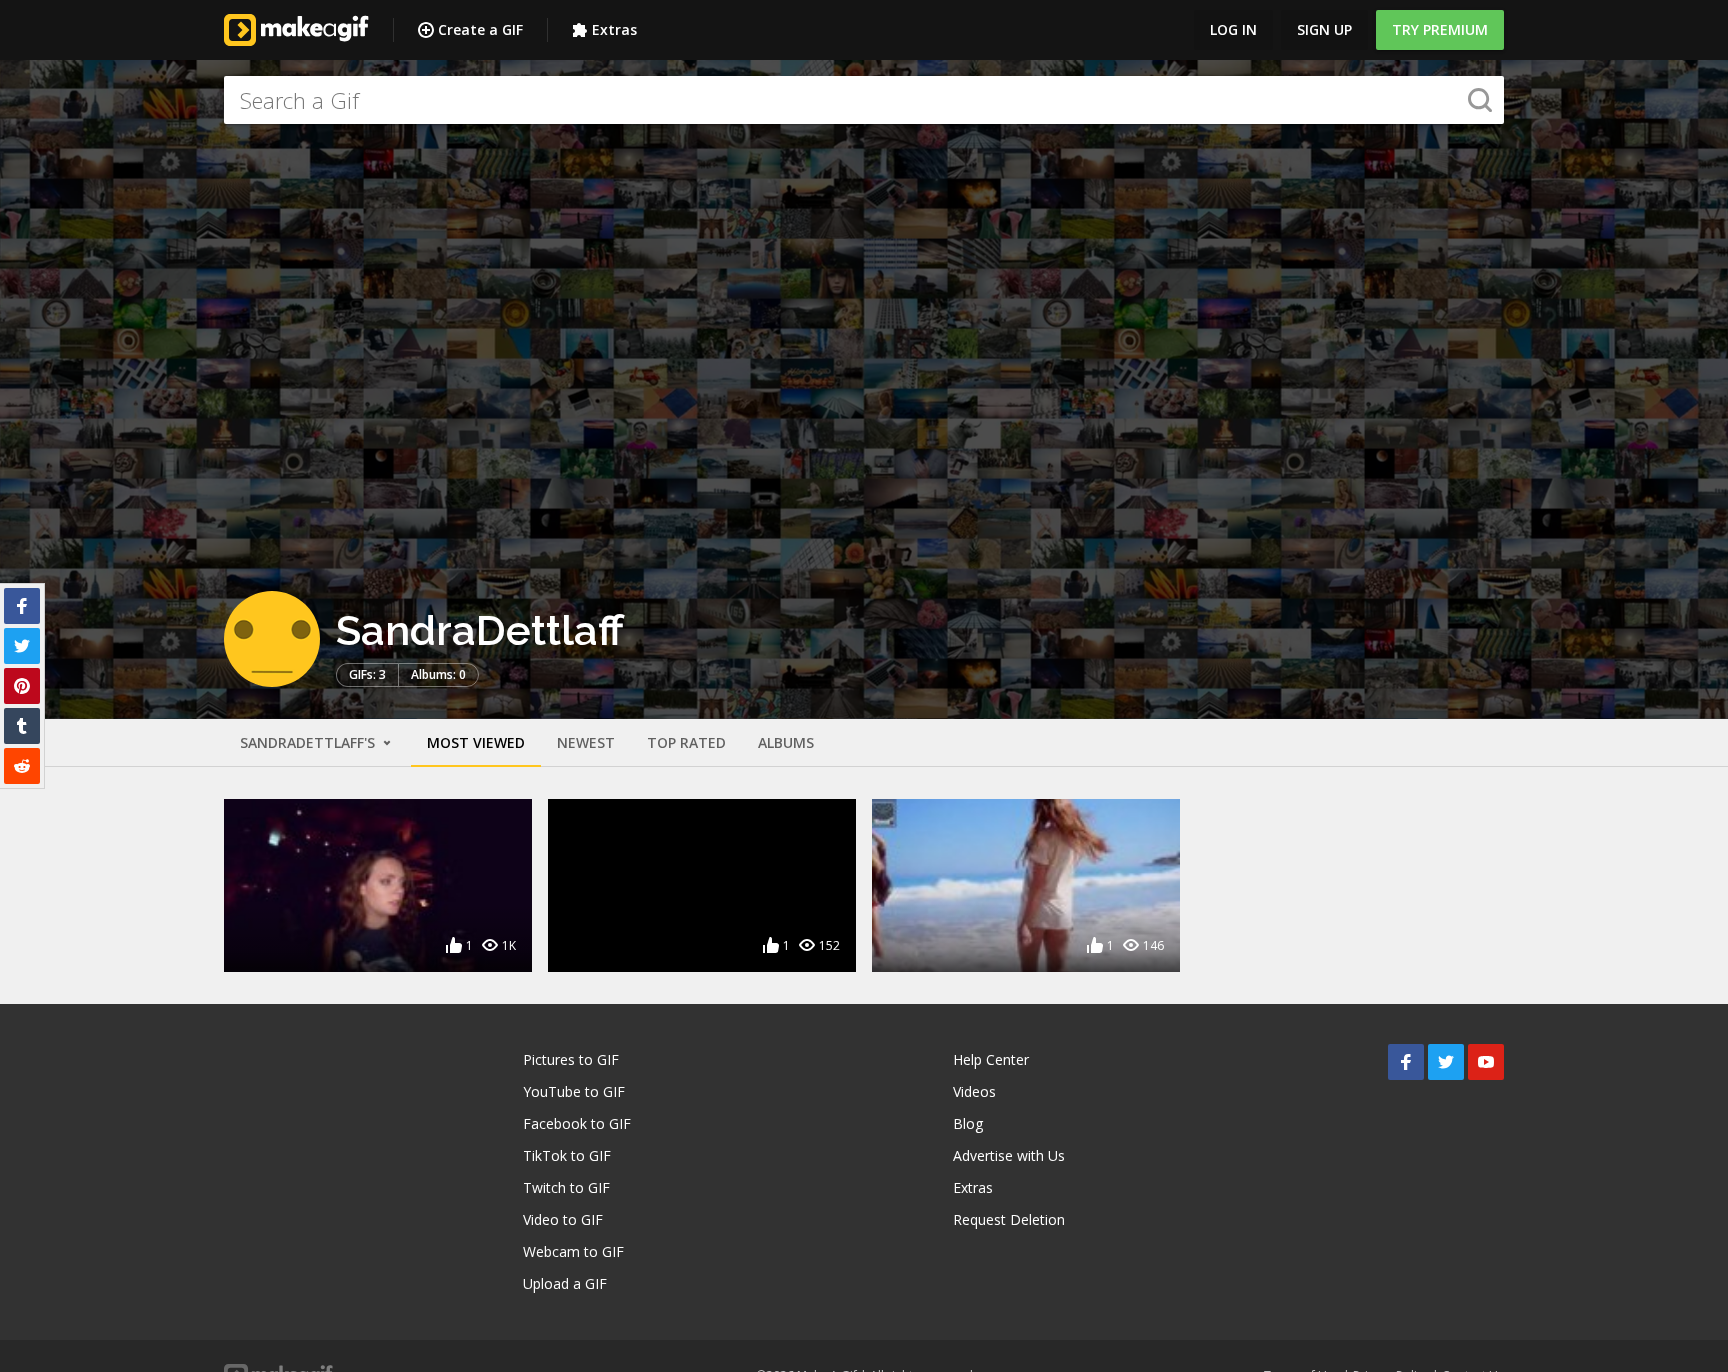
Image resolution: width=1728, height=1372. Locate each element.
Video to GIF (563, 1219)
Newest (586, 742)
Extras (614, 29)
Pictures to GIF (571, 1059)
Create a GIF (480, 29)
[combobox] (864, 100)
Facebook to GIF (577, 1123)
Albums (786, 742)
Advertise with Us (1009, 1155)
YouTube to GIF (574, 1091)
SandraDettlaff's (309, 742)
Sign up (1324, 29)
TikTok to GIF (567, 1155)
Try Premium (1440, 29)
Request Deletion (1009, 1219)
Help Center (991, 1059)
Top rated (686, 742)
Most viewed (476, 742)
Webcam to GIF (573, 1251)
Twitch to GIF (566, 1187)
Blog (968, 1123)
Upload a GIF (565, 1283)
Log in (1233, 29)
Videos (974, 1091)
